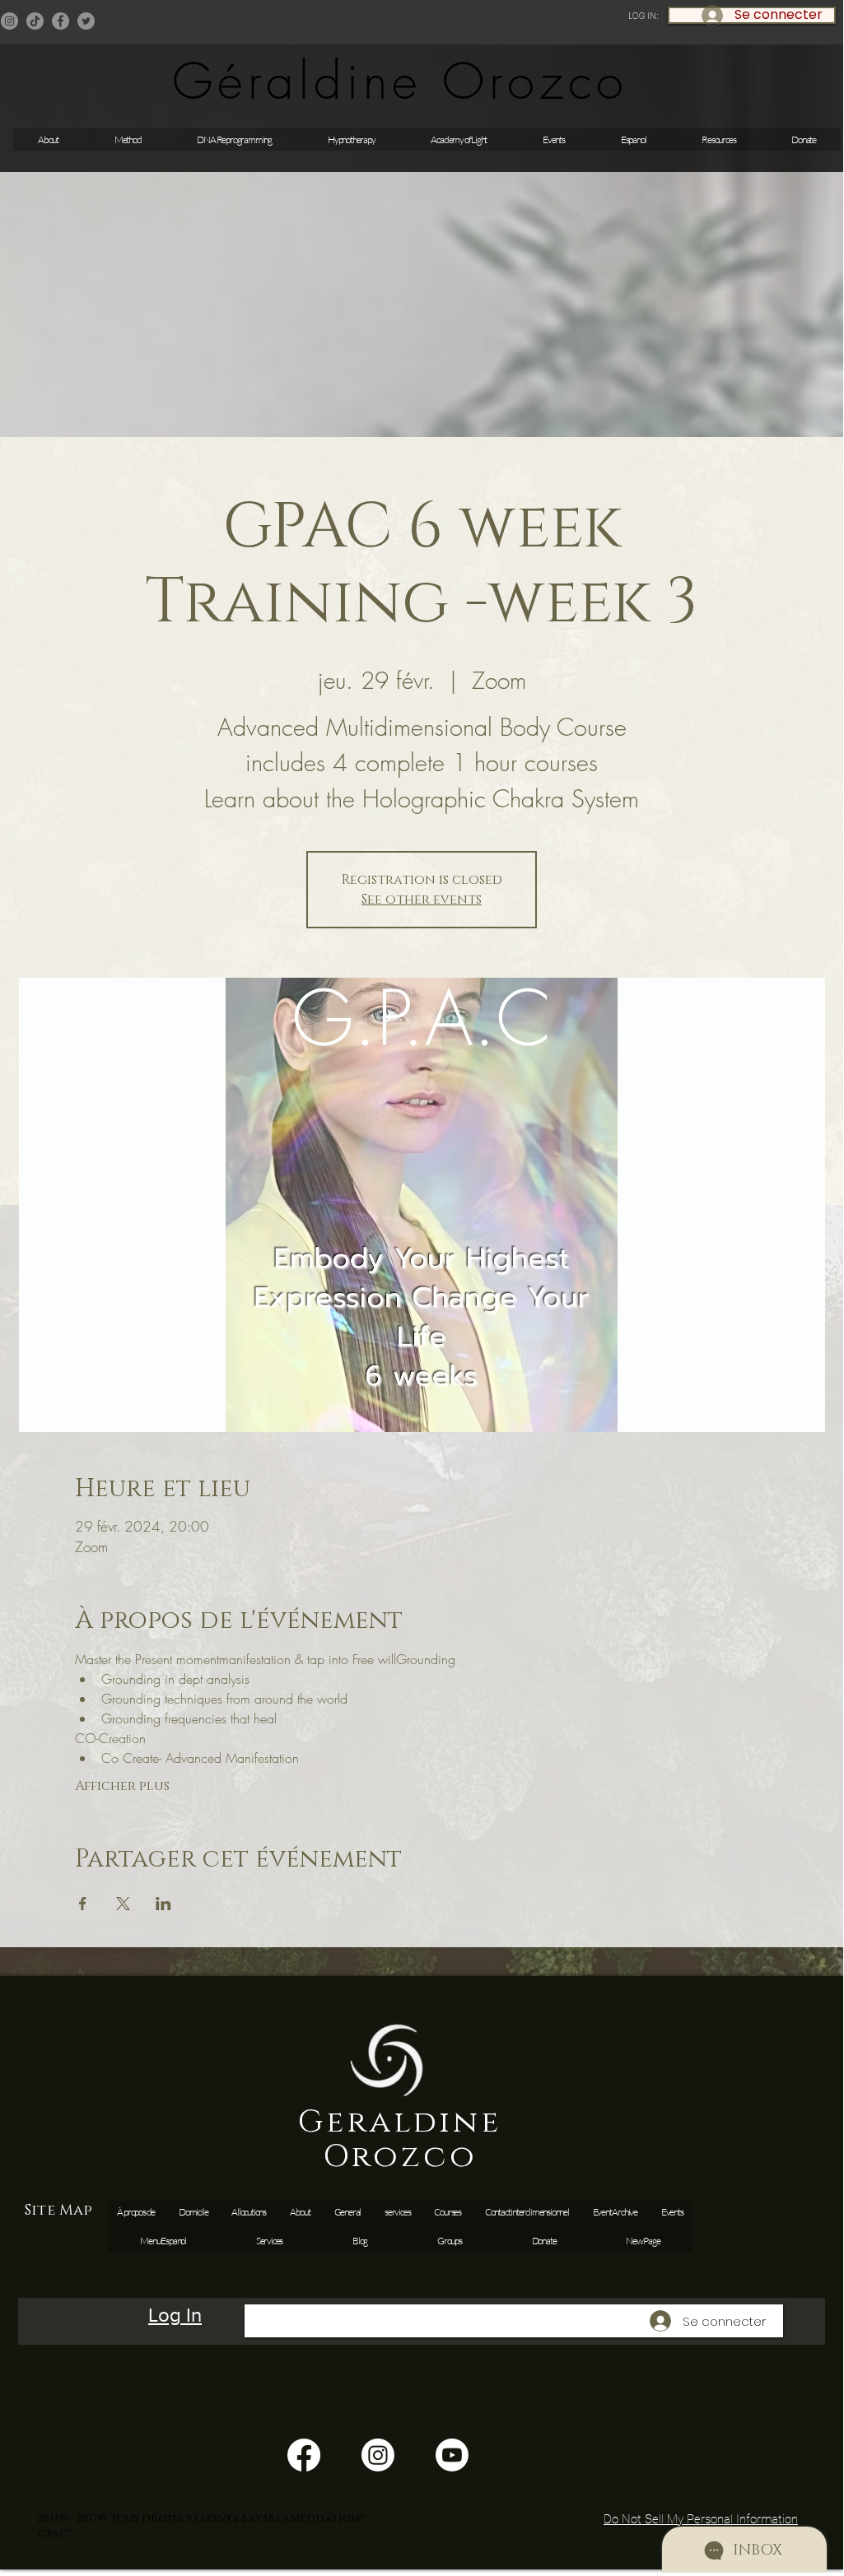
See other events (422, 900)
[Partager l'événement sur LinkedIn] (163, 1904)
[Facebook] (61, 21)
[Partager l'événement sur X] (123, 1904)
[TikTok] (35, 21)
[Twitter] (86, 21)
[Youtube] (452, 2455)
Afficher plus (122, 1786)
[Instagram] (9, 21)
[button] (554, 139)
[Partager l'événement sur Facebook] (83, 1904)
